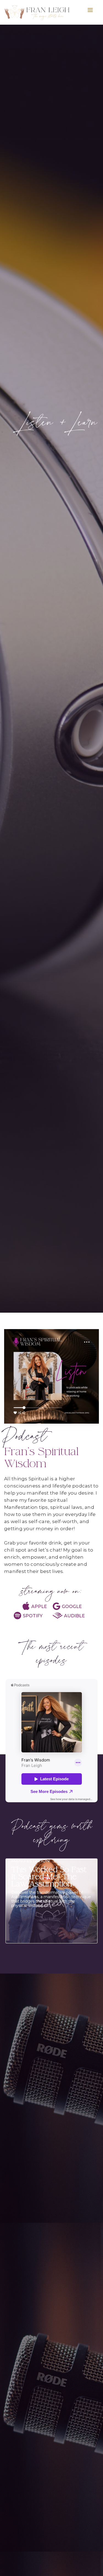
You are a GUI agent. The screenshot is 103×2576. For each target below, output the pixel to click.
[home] (44, 12)
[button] (90, 10)
